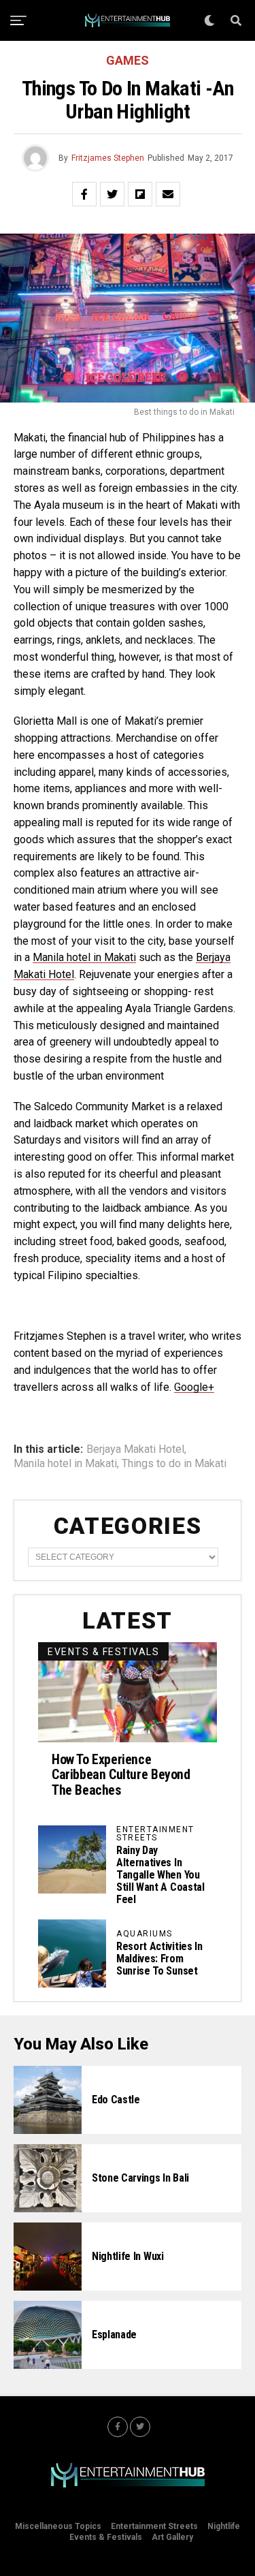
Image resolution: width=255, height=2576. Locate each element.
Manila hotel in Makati (84, 957)
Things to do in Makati (174, 1464)
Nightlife (224, 2526)
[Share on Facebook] (84, 194)
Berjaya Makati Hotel (135, 1449)
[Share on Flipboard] (140, 194)
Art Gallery (172, 2537)
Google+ (194, 1387)
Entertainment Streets (154, 2526)
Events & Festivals (106, 2537)
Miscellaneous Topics (58, 2526)
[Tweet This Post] (112, 194)
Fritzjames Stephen (108, 158)
